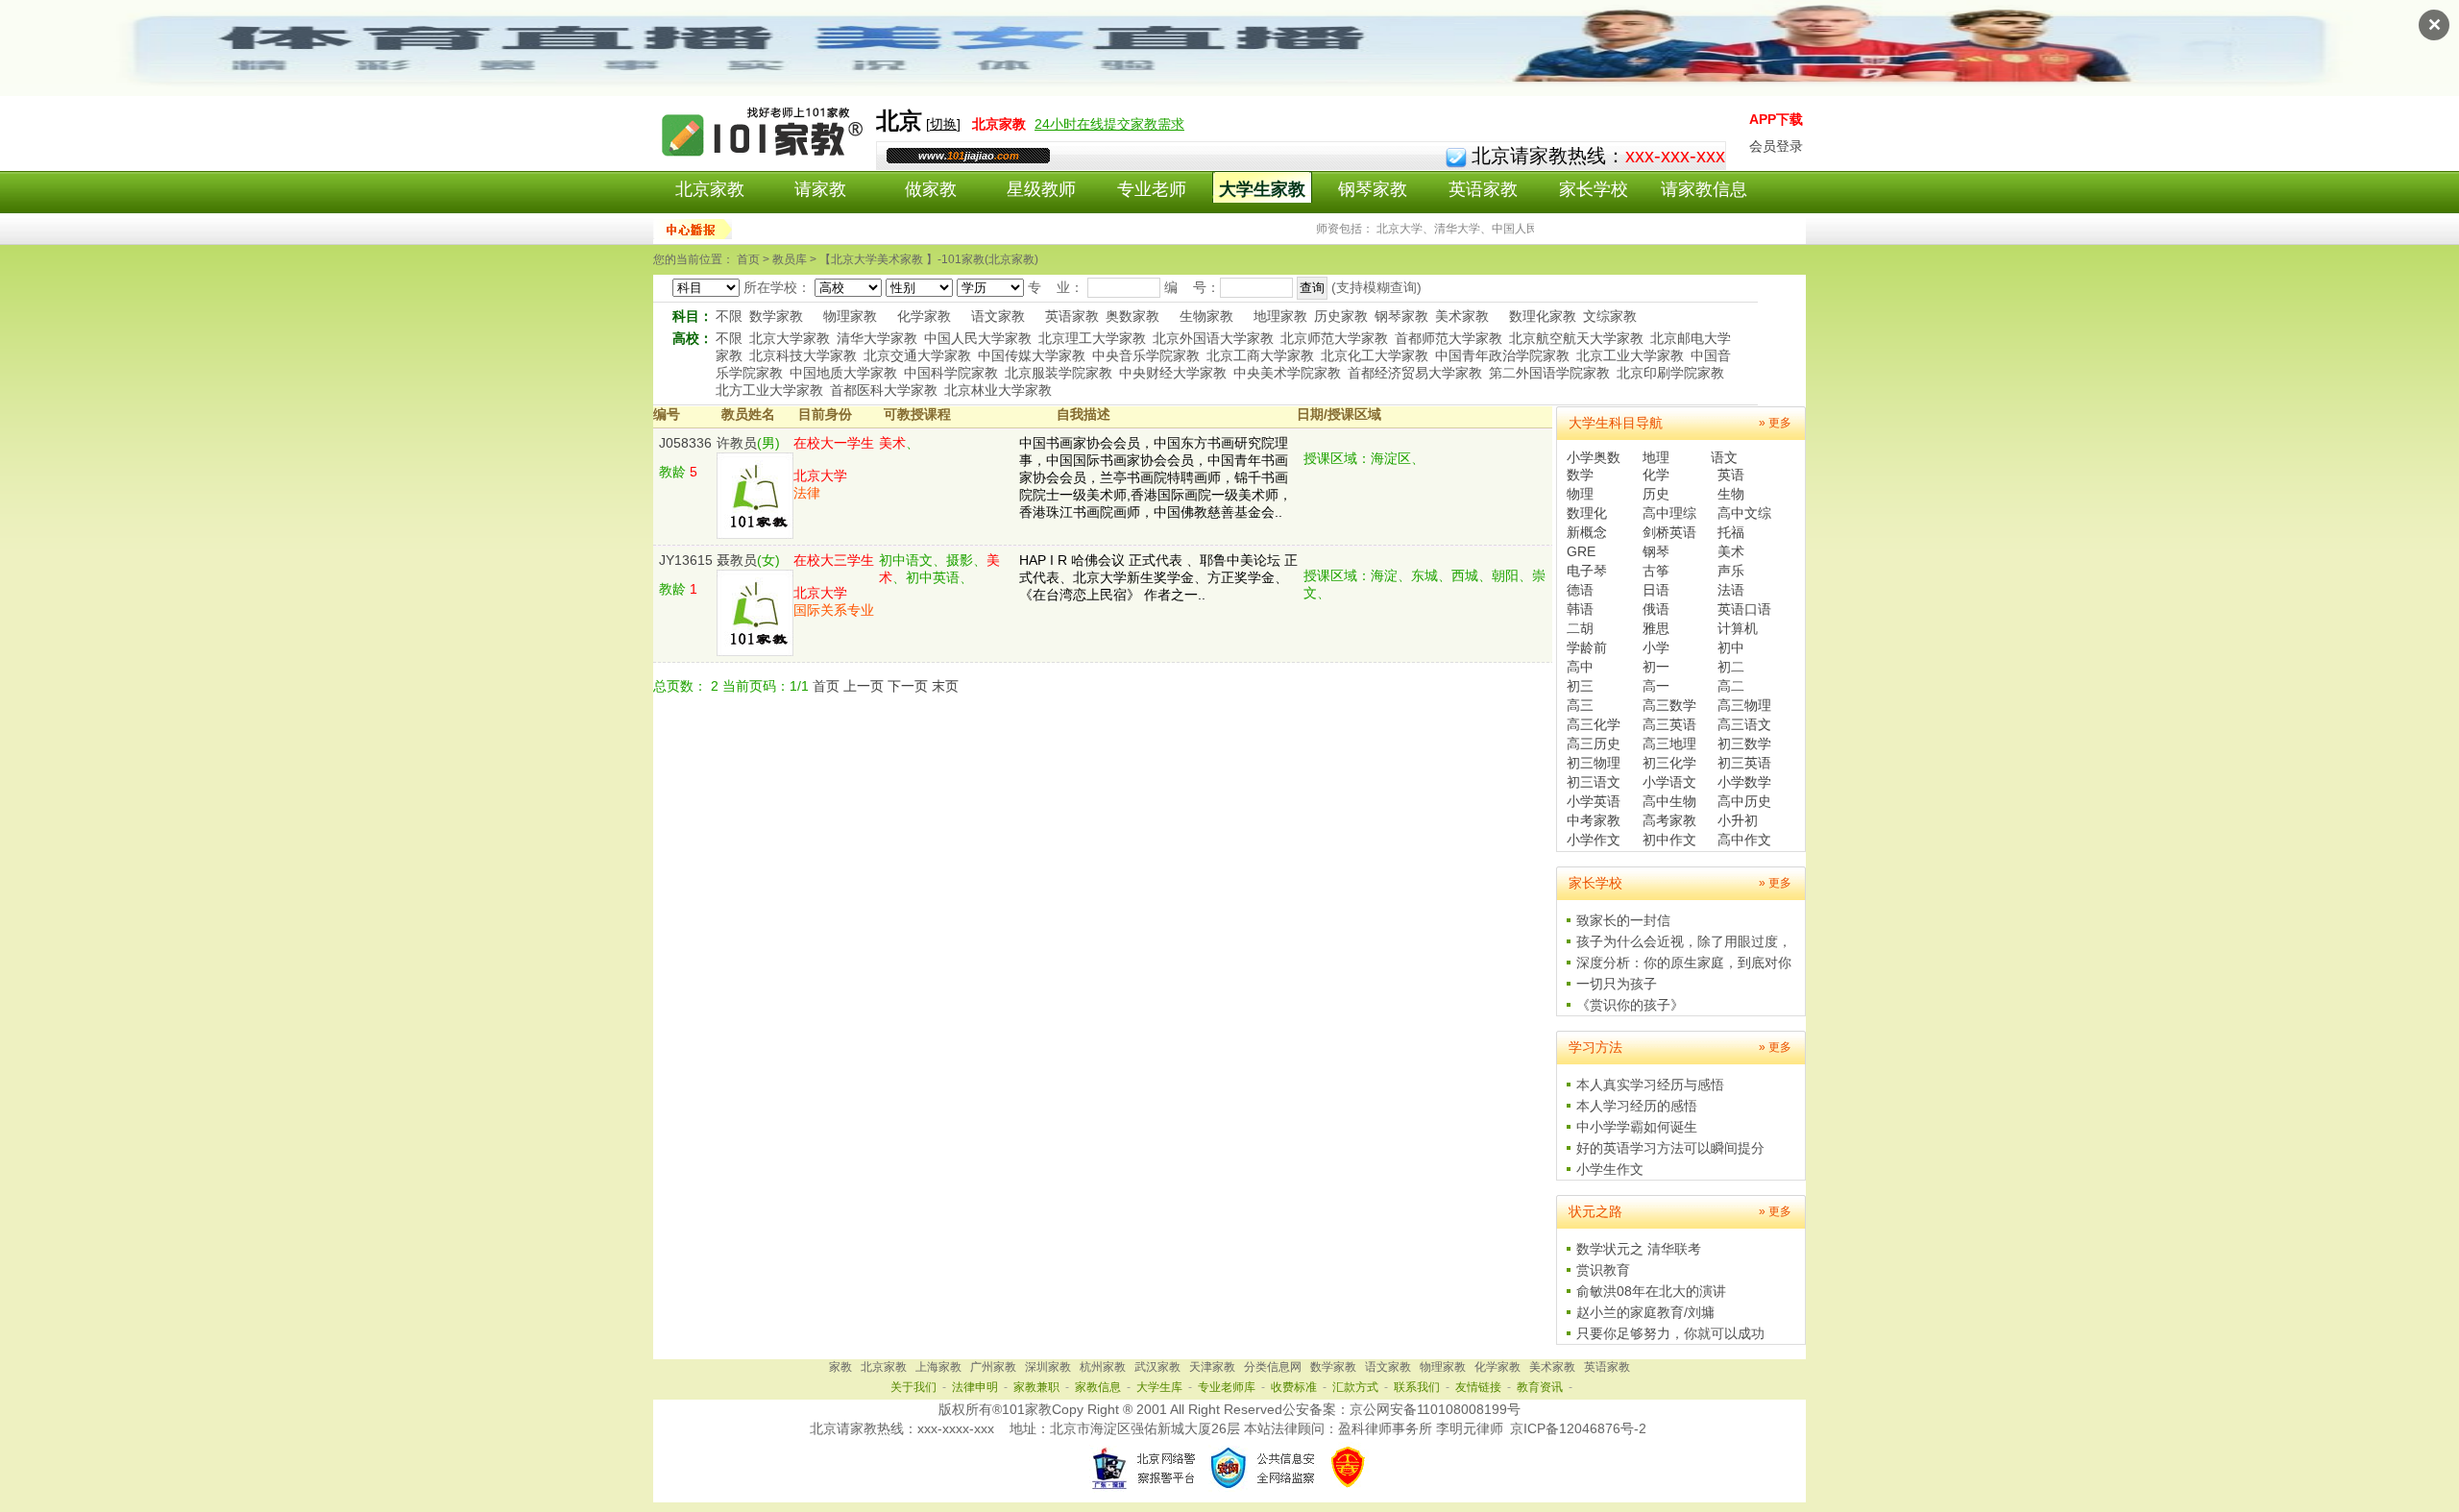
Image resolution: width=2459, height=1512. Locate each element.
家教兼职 (1036, 1387)
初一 (1656, 667)
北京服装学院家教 (1059, 373)
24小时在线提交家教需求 (1109, 124)
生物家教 (1206, 316)
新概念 (1587, 532)
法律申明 (975, 1387)
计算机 (1738, 628)
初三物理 (1594, 763)
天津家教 (1212, 1367)
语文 (1724, 457)
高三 (1580, 705)
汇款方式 (1355, 1387)
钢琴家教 (1373, 189)
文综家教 (1610, 316)
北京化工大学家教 (1375, 355)
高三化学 (1594, 724)
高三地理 (1669, 744)
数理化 (1587, 513)
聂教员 (737, 560)
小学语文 (1669, 782)
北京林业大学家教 (998, 390)
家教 (840, 1367)
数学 (1580, 475)
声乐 (1731, 571)
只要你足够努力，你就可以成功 (1670, 1333)
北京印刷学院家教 (1670, 373)
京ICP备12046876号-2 (1578, 1428)
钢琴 (1656, 551)
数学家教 (776, 316)
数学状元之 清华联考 (1639, 1249)
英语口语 (1744, 609)
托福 (1731, 532)
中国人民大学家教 (978, 338)
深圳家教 (1048, 1367)
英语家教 (1483, 189)
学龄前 (1587, 647)
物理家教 (850, 316)
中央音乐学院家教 (1146, 355)
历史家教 (1341, 316)
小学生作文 (1610, 1169)
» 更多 (1775, 423)
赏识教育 (1603, 1270)
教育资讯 (1540, 1387)
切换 (943, 124)
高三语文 (1744, 724)
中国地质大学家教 (843, 373)
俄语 (1656, 609)
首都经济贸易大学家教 (1415, 373)
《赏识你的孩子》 (1630, 1005)
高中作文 (1744, 840)
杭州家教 (1103, 1367)
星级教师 (1041, 189)
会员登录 (1776, 146)
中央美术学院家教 (1287, 373)
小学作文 (1594, 840)
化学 (1656, 475)
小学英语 (1594, 801)
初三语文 (1594, 782)
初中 (1731, 647)
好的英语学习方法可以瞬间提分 (1670, 1148)
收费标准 (1294, 1387)
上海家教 (938, 1367)
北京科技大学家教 (803, 355)
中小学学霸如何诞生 (1637, 1127)
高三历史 (1594, 744)
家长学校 (1594, 189)
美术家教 (1462, 316)
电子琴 (1587, 571)
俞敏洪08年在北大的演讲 (1651, 1291)
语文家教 (998, 316)
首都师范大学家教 (1449, 338)
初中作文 (1669, 840)
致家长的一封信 (1623, 920)
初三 (1580, 686)
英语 (1731, 475)
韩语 (1580, 609)
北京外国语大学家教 (1213, 338)
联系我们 (1417, 1387)
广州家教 (993, 1367)
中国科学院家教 (951, 373)
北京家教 (710, 189)
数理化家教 (1543, 316)
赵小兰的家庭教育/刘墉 (1645, 1312)
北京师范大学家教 (1334, 338)
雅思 (1656, 628)
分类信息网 (1273, 1367)
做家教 (931, 189)
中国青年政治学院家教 (1502, 355)
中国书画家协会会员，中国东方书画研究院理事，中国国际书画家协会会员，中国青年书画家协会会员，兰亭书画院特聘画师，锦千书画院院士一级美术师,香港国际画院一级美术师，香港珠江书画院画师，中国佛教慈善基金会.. (1156, 477)
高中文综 (1744, 513)
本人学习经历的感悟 (1637, 1106)
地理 (1656, 457)
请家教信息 (1704, 189)
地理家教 (1280, 316)
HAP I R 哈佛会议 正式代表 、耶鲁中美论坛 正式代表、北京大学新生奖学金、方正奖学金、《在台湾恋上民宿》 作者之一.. (1158, 577)
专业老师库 (1227, 1387)
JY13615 (686, 560)
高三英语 (1669, 724)
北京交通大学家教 (917, 355)
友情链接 (1478, 1387)
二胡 (1580, 628)
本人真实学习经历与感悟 (1650, 1085)
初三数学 (1744, 744)
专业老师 (1152, 189)
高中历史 (1744, 801)
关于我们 (913, 1387)
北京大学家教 (790, 338)
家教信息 (1098, 1387)
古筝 (1656, 571)
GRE (1581, 551)
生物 (1731, 494)
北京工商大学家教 (1260, 355)
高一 (1656, 686)
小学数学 (1744, 782)
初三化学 (1669, 763)
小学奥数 (1594, 457)
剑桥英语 (1669, 532)
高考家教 (1669, 820)
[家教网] (764, 160)
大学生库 (1159, 1387)
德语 (1580, 590)
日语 (1656, 590)
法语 (1731, 590)
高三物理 (1744, 705)
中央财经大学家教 (1173, 373)
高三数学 (1669, 705)
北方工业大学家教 (769, 390)
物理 (1580, 494)
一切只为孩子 (1617, 984)
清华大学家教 (877, 338)
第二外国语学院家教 (1549, 373)
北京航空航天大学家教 (1576, 338)
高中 (1580, 667)
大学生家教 (1262, 189)
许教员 (737, 443)
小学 (1656, 647)
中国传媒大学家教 (1032, 355)
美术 (1731, 551)
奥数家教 (1132, 316)
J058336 (685, 443)
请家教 (820, 189)
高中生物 (1669, 801)
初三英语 (1744, 763)
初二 (1731, 667)
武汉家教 (1157, 1367)
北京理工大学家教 (1092, 338)
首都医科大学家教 (884, 390)
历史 (1656, 494)
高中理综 (1669, 513)
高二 (1731, 686)
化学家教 (924, 316)
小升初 (1738, 820)
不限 (729, 316)
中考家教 (1594, 820)
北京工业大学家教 (1630, 355)
